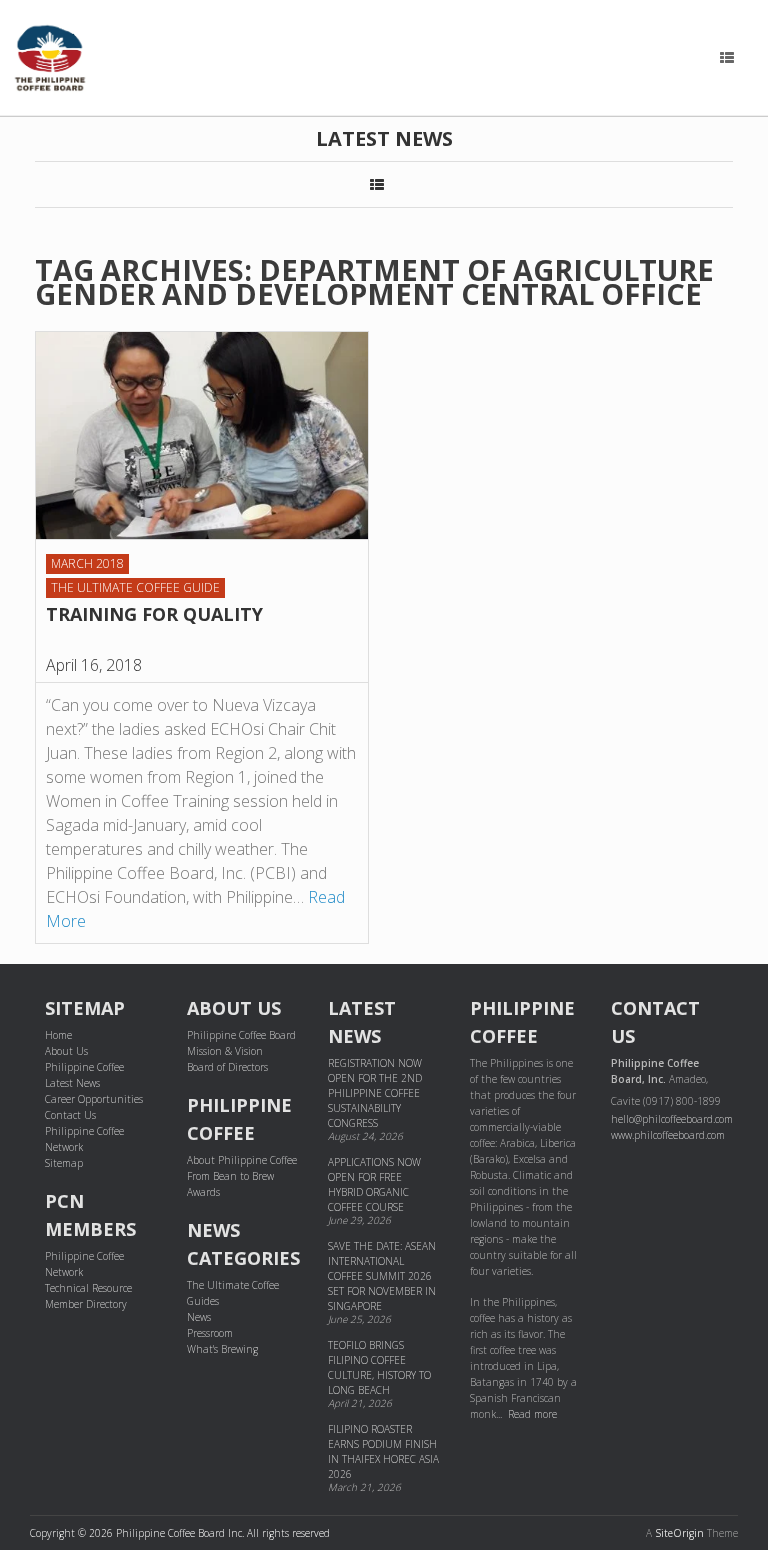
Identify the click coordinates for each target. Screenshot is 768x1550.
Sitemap (64, 1163)
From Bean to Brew (230, 1176)
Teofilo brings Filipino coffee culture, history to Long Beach (379, 1367)
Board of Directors (227, 1067)
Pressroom (210, 1333)
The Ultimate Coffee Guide (135, 587)
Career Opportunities (94, 1099)
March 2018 (87, 563)
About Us (66, 1051)
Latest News (72, 1083)
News (199, 1317)
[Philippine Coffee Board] (50, 58)
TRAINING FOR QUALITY (154, 614)
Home (58, 1035)
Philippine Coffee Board (241, 1035)
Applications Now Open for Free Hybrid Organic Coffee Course (374, 1184)
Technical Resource (88, 1288)
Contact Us (70, 1115)
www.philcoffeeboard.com (668, 1135)
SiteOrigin (679, 1533)
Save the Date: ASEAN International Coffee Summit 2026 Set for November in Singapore (382, 1276)
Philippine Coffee (84, 1067)
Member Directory (86, 1304)
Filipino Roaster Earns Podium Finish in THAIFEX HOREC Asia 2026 (383, 1451)
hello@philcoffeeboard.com (672, 1119)
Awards (203, 1192)
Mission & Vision (225, 1051)
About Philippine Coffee (242, 1160)
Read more (532, 1414)
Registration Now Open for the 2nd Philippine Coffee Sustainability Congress (375, 1093)
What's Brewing (222, 1349)
